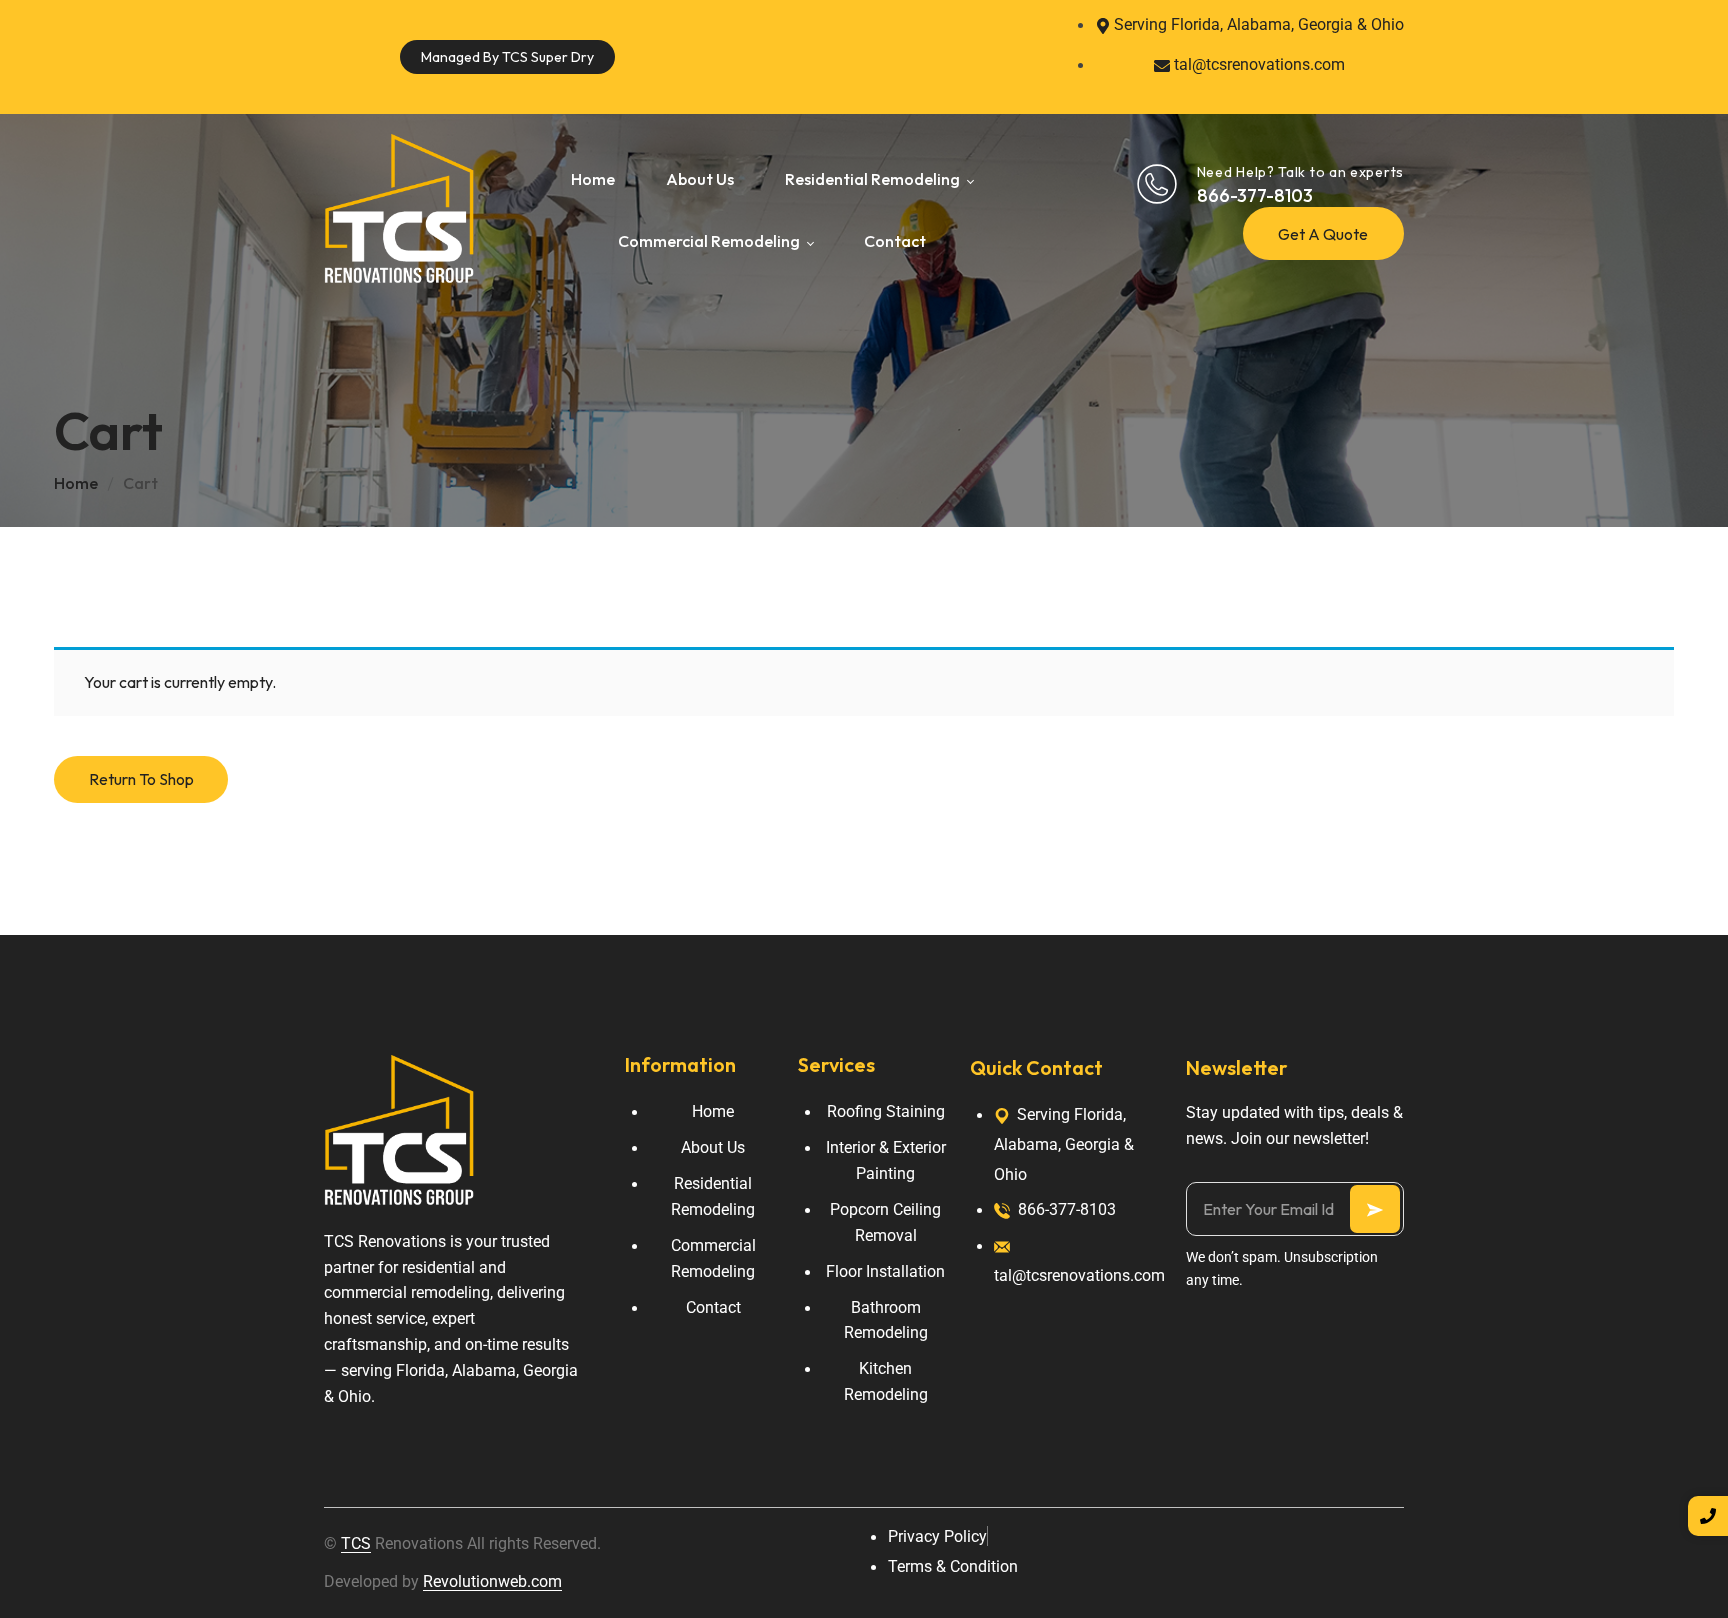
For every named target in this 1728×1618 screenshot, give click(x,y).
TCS (356, 1543)
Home (76, 483)
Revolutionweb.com (492, 1581)
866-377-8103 (1255, 195)
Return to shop (141, 779)
